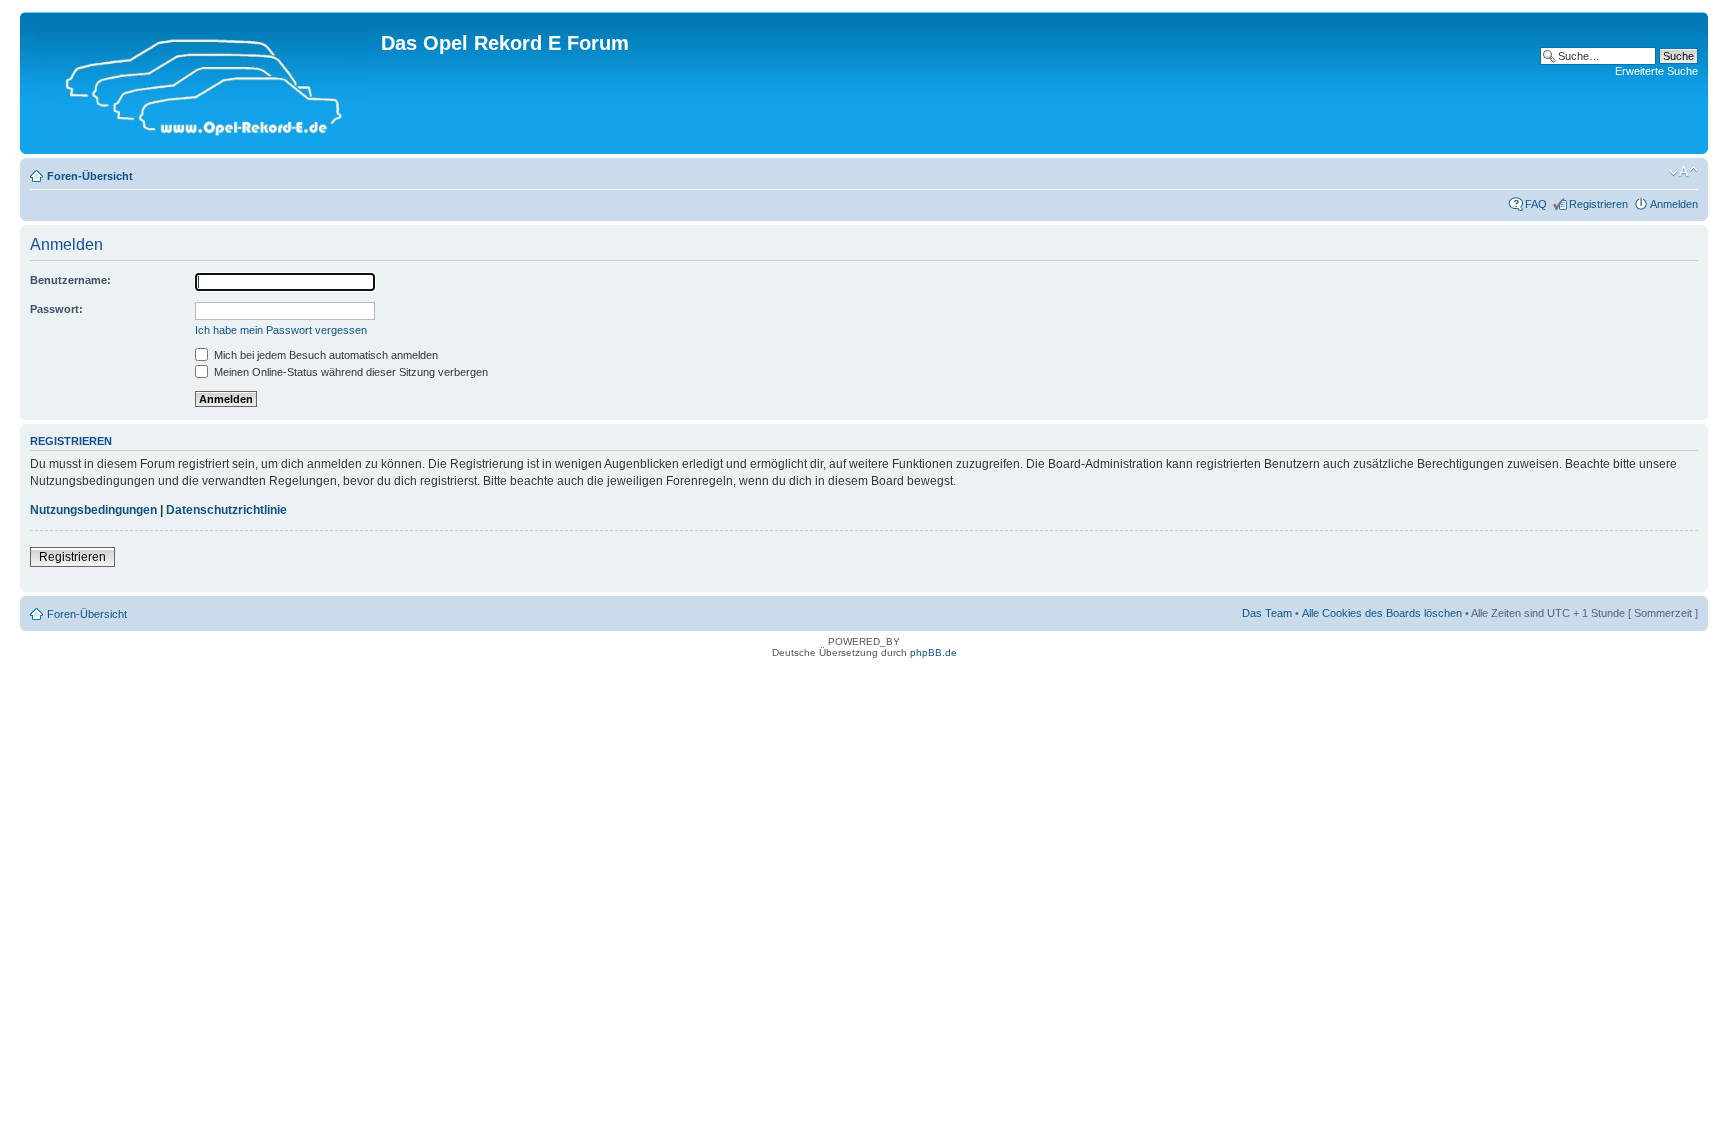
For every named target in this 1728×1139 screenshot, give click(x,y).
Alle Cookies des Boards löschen (1382, 613)
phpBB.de (933, 652)
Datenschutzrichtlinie (226, 510)
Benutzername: (70, 280)
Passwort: (56, 309)
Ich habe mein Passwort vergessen (281, 330)
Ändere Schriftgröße (1683, 172)
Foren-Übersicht (90, 176)
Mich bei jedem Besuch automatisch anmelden (324, 355)
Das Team (1267, 613)
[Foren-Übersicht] (203, 83)
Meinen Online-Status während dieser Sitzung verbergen (349, 372)
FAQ (1536, 204)
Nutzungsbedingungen (93, 510)
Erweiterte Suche (1656, 71)
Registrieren (1598, 204)
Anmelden (1674, 204)
